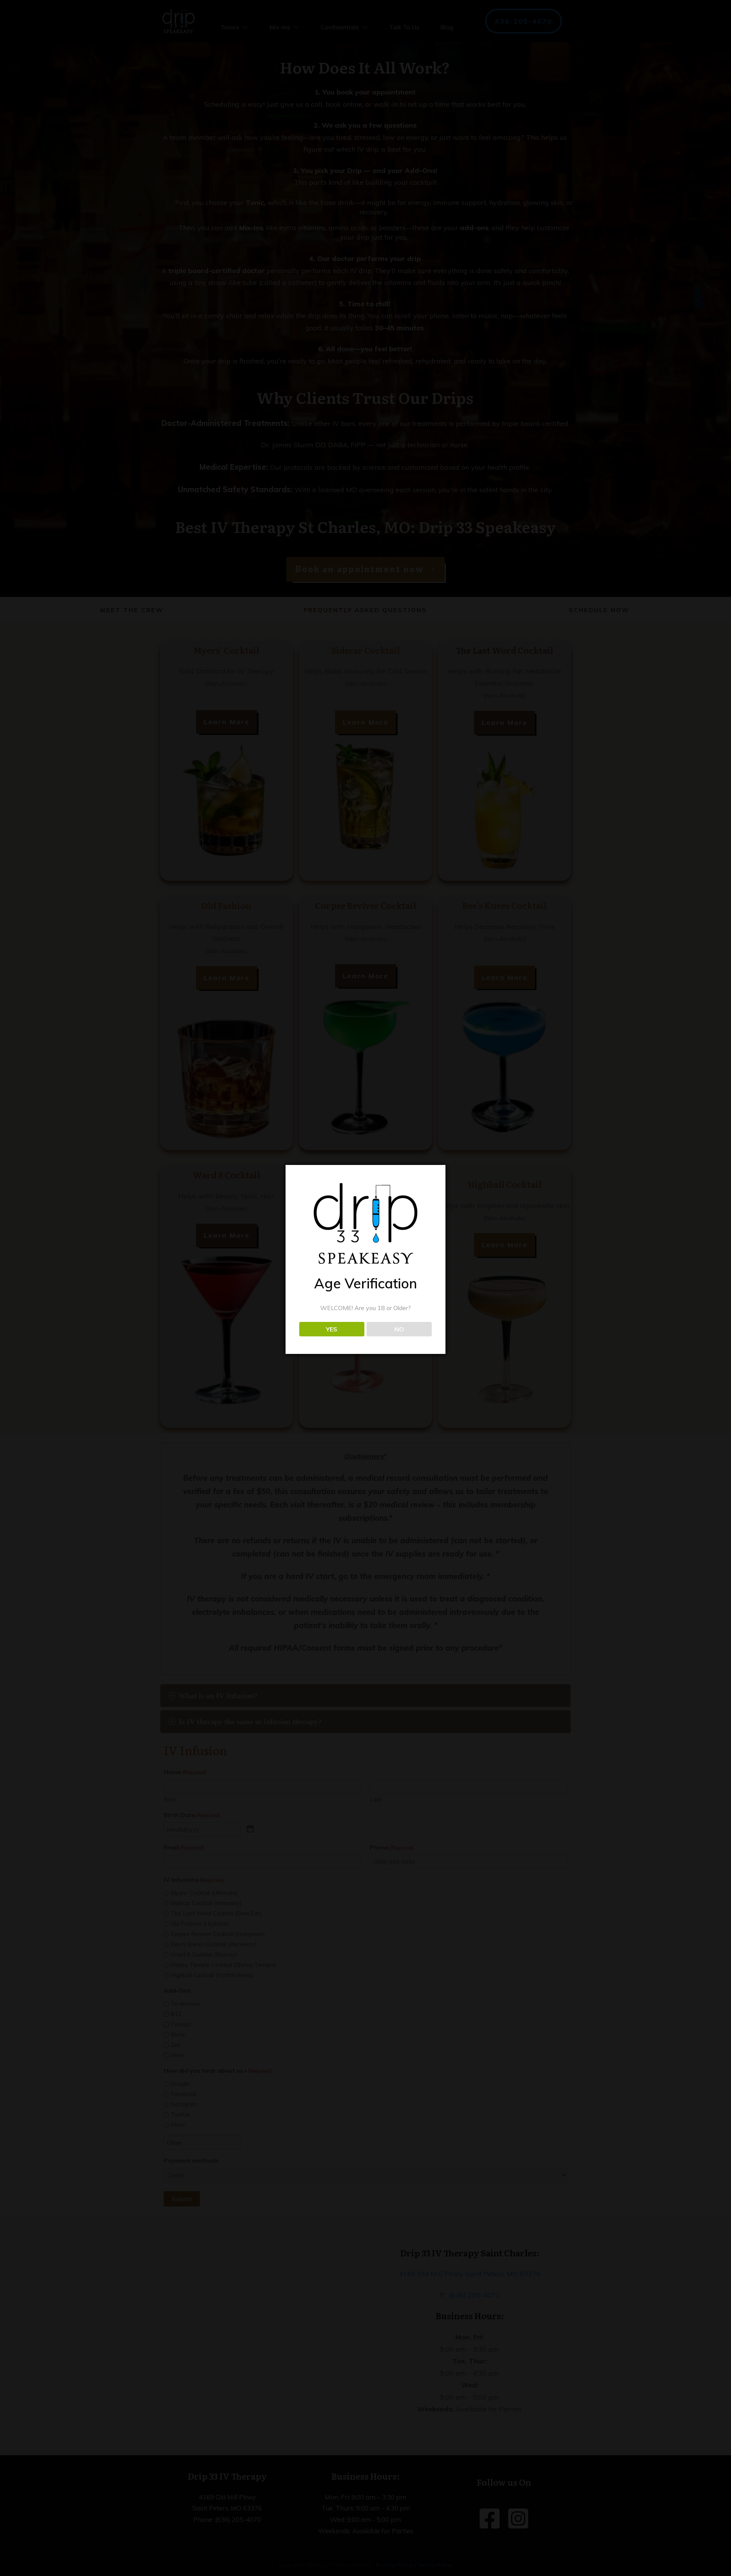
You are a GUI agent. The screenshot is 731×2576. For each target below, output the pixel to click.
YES (332, 1329)
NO (399, 1329)
